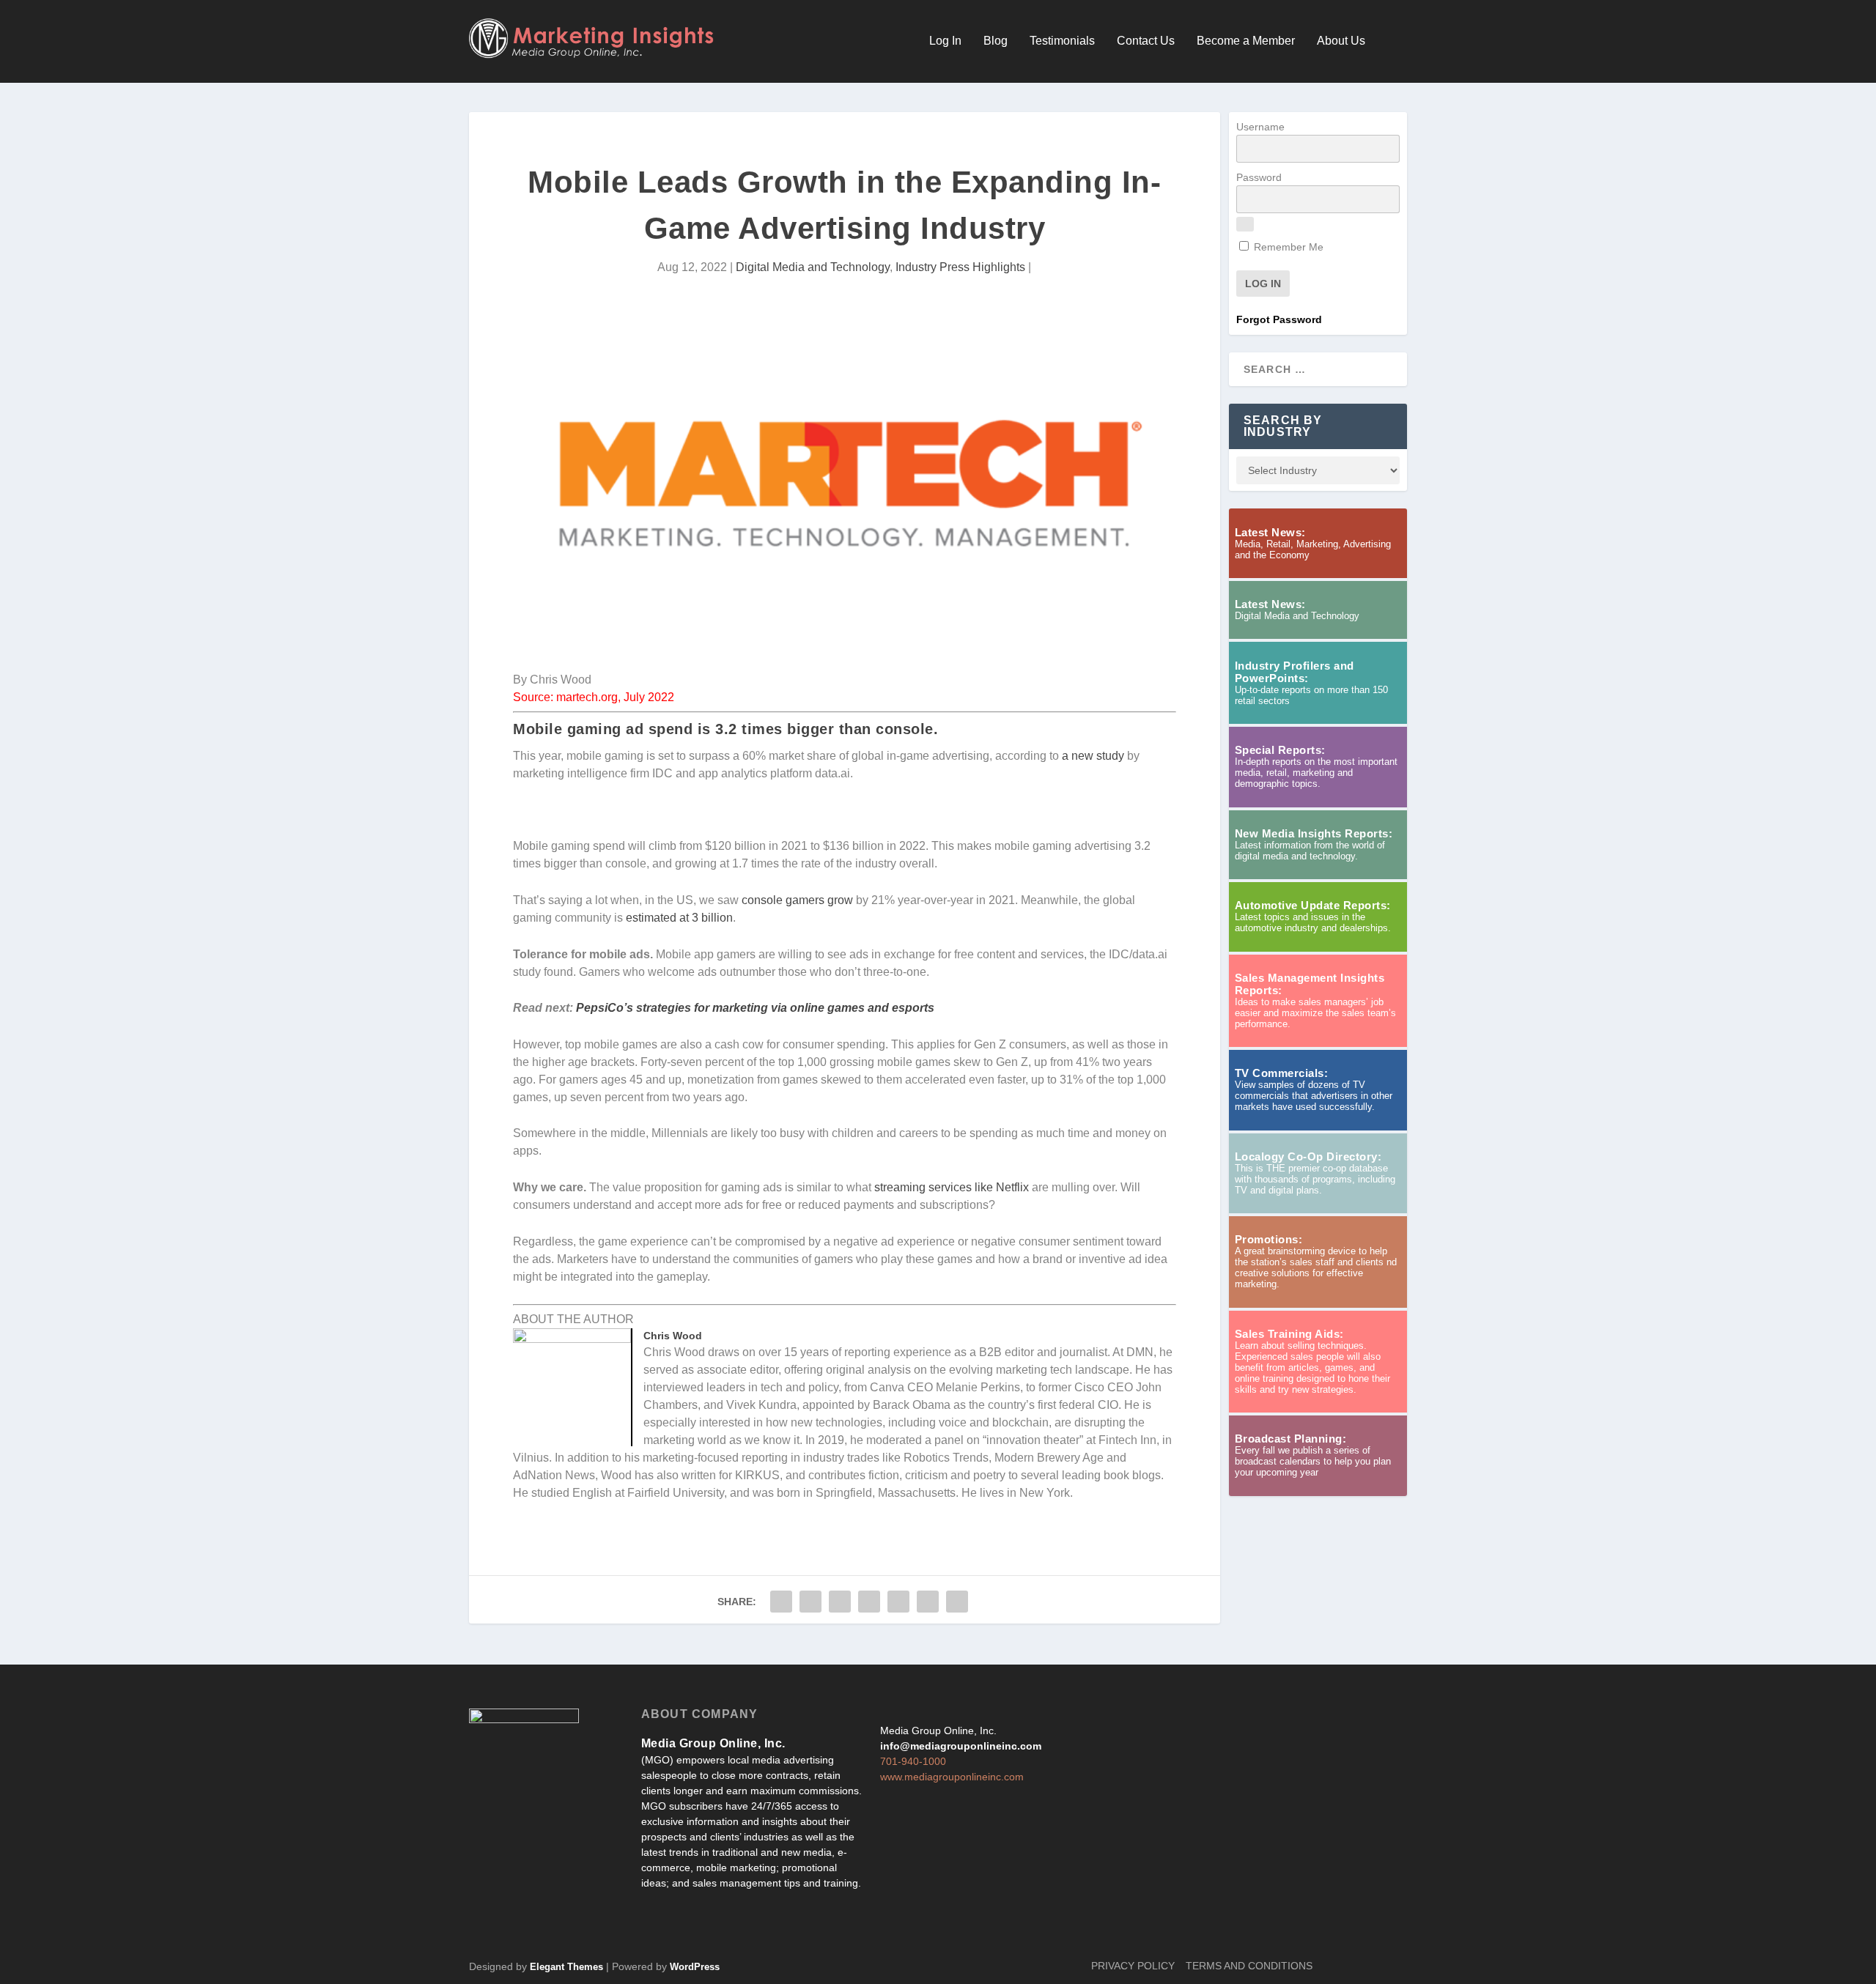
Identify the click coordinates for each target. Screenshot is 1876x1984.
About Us (1341, 41)
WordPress (695, 1967)
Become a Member (1246, 41)
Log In (945, 41)
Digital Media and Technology (813, 267)
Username (1260, 127)
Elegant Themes (566, 1967)
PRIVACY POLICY (1133, 1966)
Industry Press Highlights (960, 267)
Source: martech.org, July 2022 (594, 697)
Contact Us (1146, 41)
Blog (996, 41)
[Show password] (1245, 224)
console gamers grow (797, 900)
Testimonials (1062, 41)
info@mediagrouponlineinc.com (961, 1746)
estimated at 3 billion (679, 918)
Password (1259, 177)
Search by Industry (1283, 426)
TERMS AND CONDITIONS (1249, 1966)
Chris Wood (673, 1336)
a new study (1093, 756)
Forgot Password (1279, 319)
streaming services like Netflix (952, 1187)
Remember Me (1287, 247)
